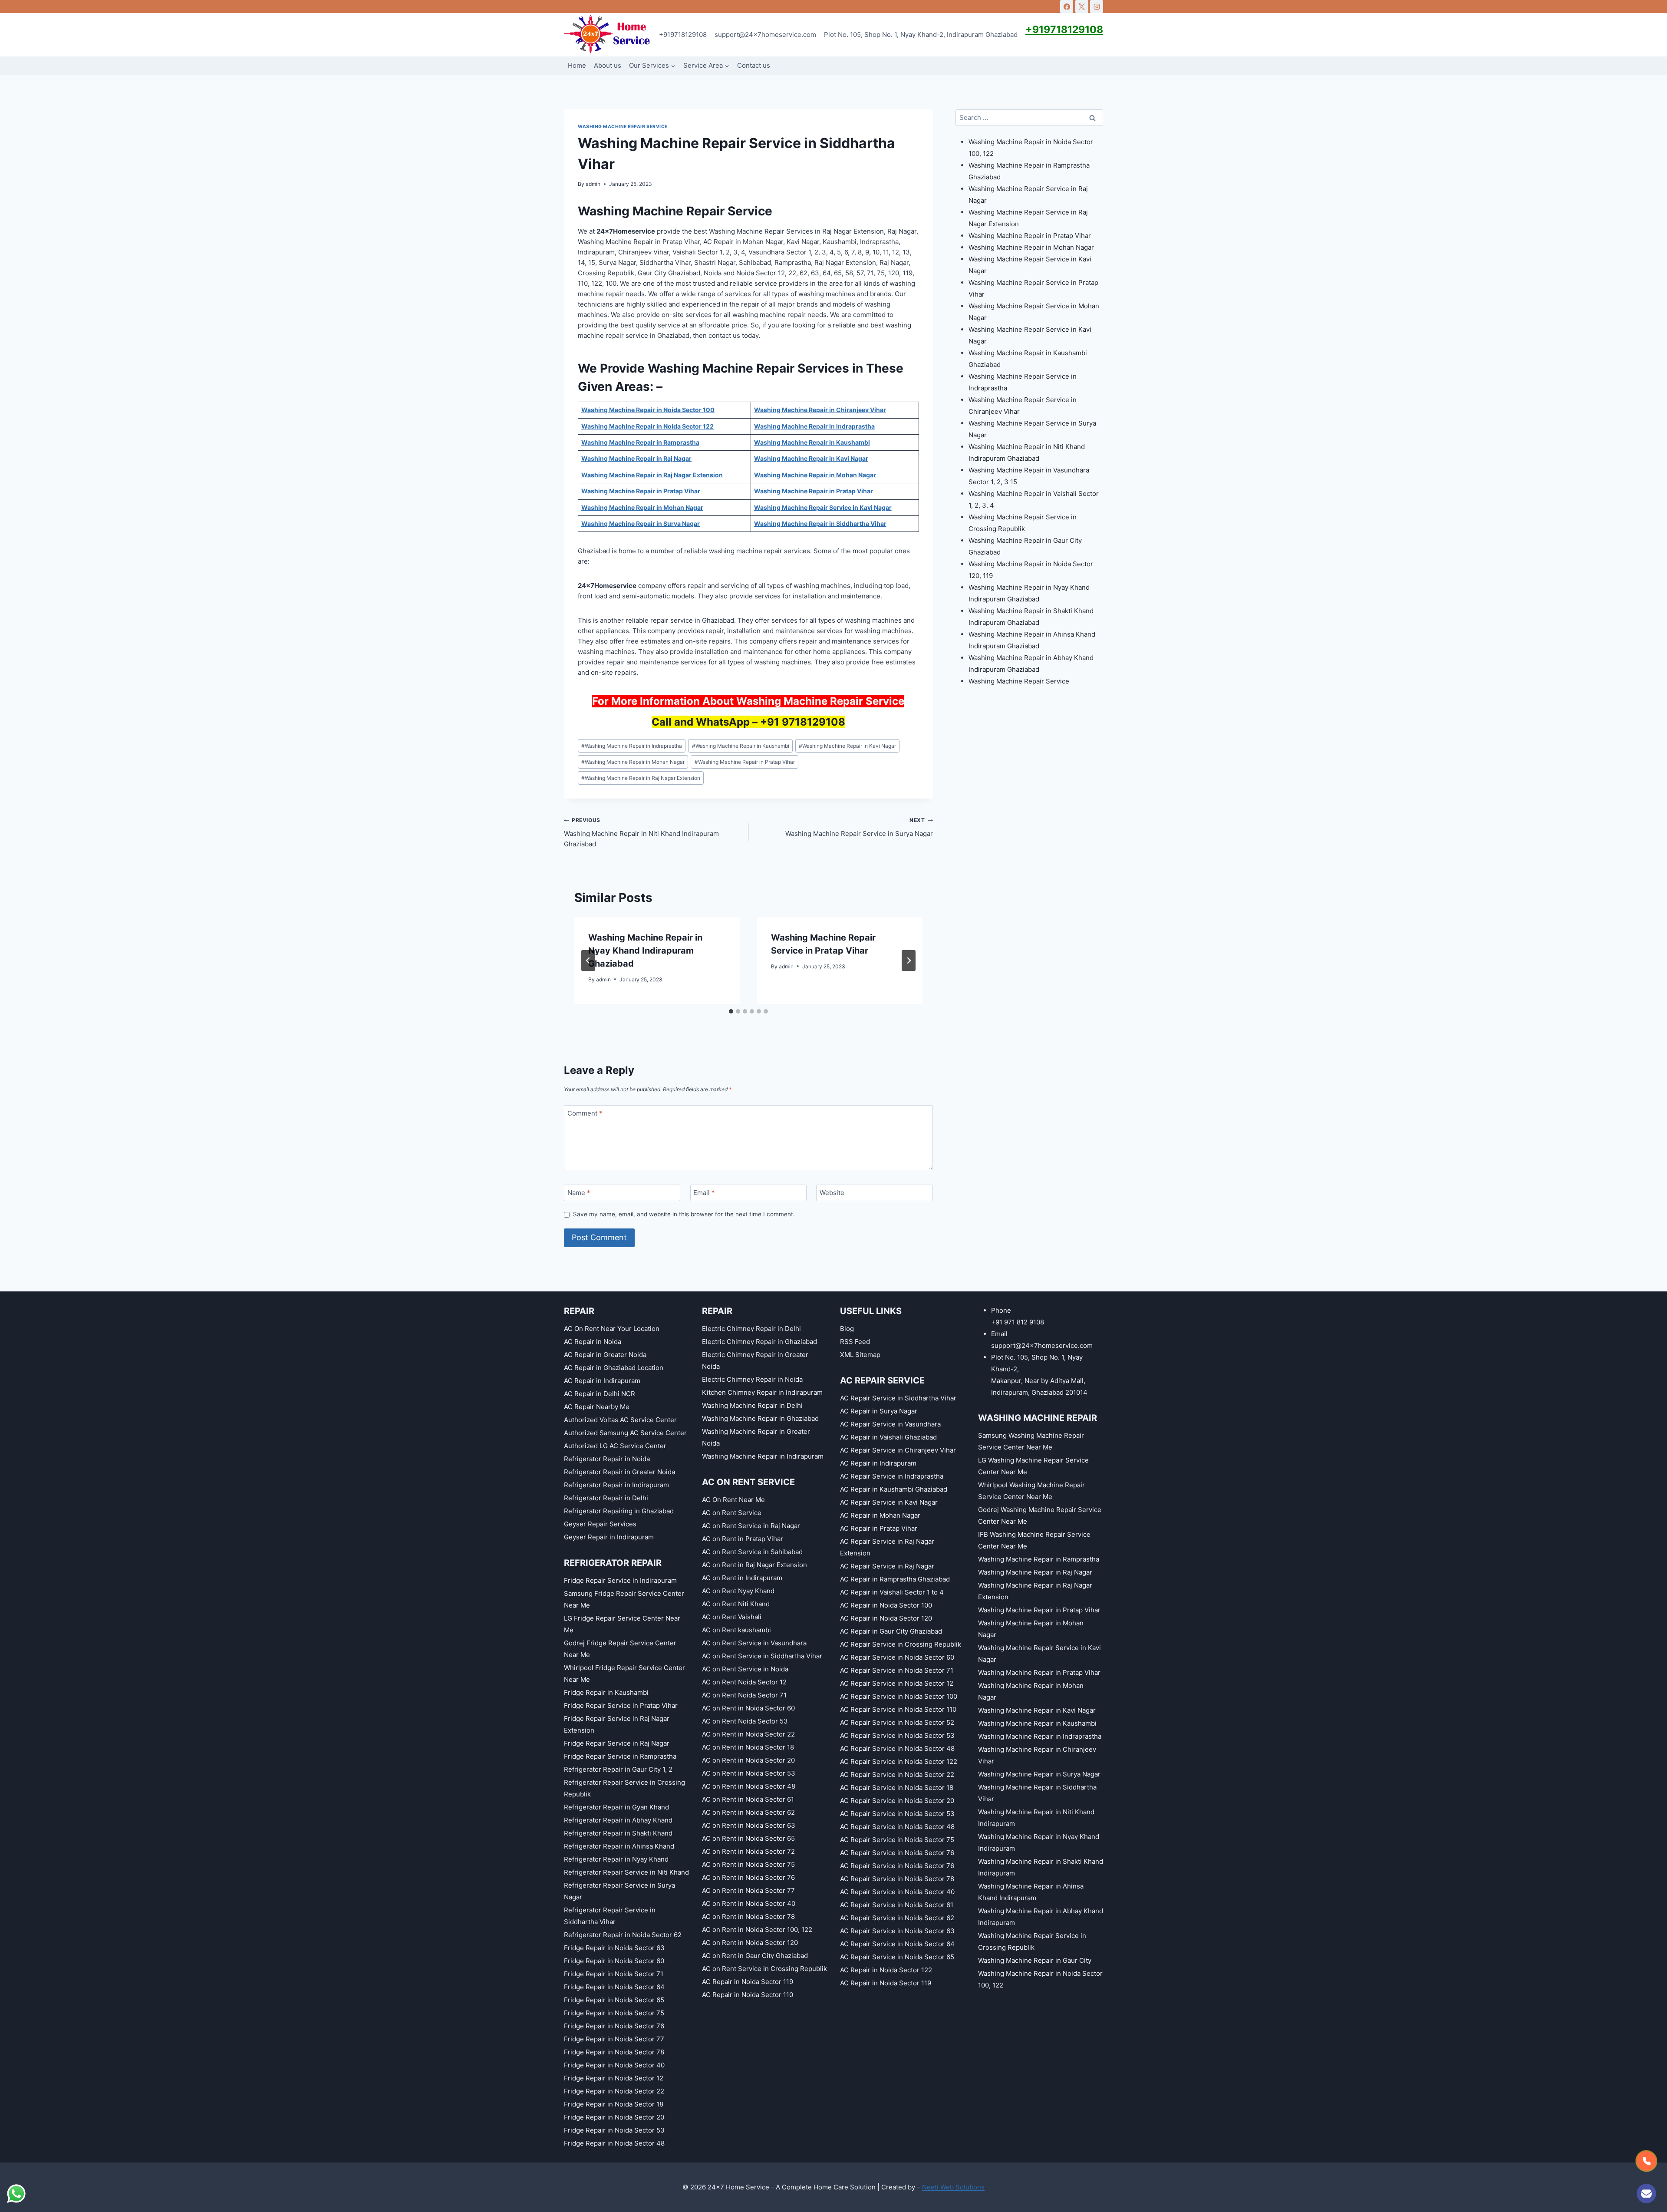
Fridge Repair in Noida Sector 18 (614, 2104)
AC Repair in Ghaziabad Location (614, 1368)
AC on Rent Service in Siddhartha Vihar (762, 1656)
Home (577, 65)
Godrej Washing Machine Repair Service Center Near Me (1040, 1515)
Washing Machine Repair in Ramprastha (1039, 1559)
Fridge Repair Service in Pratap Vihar (621, 1705)
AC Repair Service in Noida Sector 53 (897, 1735)
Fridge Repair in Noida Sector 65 (614, 2000)
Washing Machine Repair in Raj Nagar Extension (641, 778)
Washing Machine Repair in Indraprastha (632, 746)
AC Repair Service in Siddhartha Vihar (898, 1398)
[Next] (909, 961)
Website (832, 1193)
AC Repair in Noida (593, 1342)
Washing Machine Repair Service (623, 127)
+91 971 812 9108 (1018, 1322)
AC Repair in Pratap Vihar (879, 1528)
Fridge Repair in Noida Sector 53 (614, 2130)
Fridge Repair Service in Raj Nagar (617, 1743)
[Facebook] (1067, 7)
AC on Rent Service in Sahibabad (752, 1552)
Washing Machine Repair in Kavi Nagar (847, 746)
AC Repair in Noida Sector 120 (886, 1618)
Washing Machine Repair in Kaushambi (741, 746)
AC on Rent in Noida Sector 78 (748, 1917)
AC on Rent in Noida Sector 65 (748, 1838)
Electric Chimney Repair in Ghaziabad (759, 1342)
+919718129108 (683, 35)
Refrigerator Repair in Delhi (606, 1498)
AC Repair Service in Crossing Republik (901, 1644)
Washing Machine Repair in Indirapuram (763, 1456)
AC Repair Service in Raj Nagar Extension (887, 1547)
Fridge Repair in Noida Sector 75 (614, 2013)
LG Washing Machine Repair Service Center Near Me (1033, 1466)
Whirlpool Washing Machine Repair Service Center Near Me (1031, 1491)
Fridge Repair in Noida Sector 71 (614, 1974)
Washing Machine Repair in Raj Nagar (1035, 1572)
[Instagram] (1097, 7)
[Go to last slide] (588, 961)
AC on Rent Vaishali (732, 1617)
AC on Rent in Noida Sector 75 (748, 1864)
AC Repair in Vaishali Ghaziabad (888, 1437)
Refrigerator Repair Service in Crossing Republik (624, 1788)
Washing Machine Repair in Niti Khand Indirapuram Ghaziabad (641, 832)
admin (593, 184)
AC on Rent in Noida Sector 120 (750, 1943)
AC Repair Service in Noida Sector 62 (897, 1918)
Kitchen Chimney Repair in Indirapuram (762, 1392)
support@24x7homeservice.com (765, 35)
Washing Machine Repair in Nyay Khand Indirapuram (1039, 1842)
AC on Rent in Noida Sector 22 (748, 1734)
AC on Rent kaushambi (736, 1630)
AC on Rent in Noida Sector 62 (748, 1812)
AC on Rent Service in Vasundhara (754, 1643)
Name (579, 1193)
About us (608, 65)
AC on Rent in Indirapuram (742, 1578)
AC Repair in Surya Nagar (879, 1411)
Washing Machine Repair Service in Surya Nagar (859, 827)
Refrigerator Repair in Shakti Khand (618, 1833)
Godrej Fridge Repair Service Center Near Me (620, 1649)
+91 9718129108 (803, 722)
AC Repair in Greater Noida (605, 1355)
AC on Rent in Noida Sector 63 (749, 1825)
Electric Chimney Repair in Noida (752, 1379)
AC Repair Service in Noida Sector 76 (897, 1853)
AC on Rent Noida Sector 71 (744, 1695)
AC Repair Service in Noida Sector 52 (897, 1722)
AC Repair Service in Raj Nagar (887, 1566)
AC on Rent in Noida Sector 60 (748, 1708)
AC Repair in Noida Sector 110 (748, 1995)
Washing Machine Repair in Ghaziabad (760, 1418)
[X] (1082, 7)
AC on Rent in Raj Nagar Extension (754, 1565)
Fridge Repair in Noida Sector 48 (614, 2143)
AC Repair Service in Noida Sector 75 (897, 1840)
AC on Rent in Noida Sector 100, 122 (757, 1930)
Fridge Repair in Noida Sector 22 (614, 2091)
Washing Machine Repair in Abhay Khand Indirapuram (1041, 1917)
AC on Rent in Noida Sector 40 (749, 1903)
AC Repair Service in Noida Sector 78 (897, 1879)
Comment (585, 1114)
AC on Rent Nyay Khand (738, 1591)
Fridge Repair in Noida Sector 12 (614, 2078)
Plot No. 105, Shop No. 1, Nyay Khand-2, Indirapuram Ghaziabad (921, 35)
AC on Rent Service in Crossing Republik (764, 1969)
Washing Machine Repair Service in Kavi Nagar (1039, 1654)
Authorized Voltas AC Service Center (620, 1420)
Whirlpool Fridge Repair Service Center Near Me (624, 1674)
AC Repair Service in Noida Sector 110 (898, 1709)
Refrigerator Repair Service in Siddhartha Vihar (610, 1916)
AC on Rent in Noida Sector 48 (749, 1786)
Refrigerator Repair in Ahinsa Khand (619, 1846)
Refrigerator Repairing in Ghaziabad (619, 1511)
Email (704, 1193)
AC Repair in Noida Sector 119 (748, 1982)
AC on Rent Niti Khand (736, 1604)
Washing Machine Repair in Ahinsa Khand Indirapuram (1031, 1892)
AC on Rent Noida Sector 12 (744, 1682)
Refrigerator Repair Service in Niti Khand (626, 1872)
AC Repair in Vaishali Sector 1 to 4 (892, 1592)
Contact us (754, 65)
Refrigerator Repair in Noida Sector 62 (623, 1935)
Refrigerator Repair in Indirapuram (616, 1485)
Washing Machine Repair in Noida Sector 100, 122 (1040, 1979)
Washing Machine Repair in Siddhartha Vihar (1037, 1793)
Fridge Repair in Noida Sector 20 (614, 2117)
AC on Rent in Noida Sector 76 (748, 1877)
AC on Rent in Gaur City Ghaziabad (755, 1956)
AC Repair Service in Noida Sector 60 (897, 1657)
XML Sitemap (860, 1355)
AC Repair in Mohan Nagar (880, 1515)
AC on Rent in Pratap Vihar (743, 1539)
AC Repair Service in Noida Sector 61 (897, 1905)
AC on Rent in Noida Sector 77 (748, 1890)
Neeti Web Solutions (953, 2187)
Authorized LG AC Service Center (615, 1446)
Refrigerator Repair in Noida (607, 1459)
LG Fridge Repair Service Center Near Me (622, 1624)
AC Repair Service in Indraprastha (892, 1476)
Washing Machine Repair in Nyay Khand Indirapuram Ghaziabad (645, 951)
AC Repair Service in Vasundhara (890, 1424)
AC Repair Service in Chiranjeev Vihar (898, 1450)
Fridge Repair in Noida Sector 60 (614, 1961)
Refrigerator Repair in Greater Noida (619, 1472)
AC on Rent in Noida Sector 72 (748, 1851)
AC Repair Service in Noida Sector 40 (897, 1892)
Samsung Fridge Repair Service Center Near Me (624, 1599)
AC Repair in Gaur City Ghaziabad (891, 1631)
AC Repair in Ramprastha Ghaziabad (895, 1579)
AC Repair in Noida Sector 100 (886, 1605)
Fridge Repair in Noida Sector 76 (614, 2026)
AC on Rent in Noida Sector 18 (748, 1747)
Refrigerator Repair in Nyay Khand (616, 1859)
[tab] (731, 1011)
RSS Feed (855, 1342)
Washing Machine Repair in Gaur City (1035, 1960)
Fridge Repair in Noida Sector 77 (614, 2039)
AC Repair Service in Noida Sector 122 (899, 1761)
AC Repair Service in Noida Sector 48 (897, 1748)
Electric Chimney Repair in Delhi (751, 1329)
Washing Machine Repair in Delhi (752, 1405)
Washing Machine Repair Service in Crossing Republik (1032, 1941)
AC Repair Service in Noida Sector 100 (899, 1696)
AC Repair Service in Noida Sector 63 (897, 1931)
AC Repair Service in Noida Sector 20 (897, 1801)
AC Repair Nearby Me (597, 1407)
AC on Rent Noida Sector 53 (745, 1721)
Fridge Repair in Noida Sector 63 (614, 1948)
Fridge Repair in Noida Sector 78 (614, 2052)
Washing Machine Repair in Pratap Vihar (745, 762)
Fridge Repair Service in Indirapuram (620, 1580)
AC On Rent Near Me (733, 1500)
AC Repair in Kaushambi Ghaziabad (894, 1489)
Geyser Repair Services (600, 1524)
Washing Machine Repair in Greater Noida (756, 1437)
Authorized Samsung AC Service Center (625, 1433)
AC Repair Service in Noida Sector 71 (897, 1670)
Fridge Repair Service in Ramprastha (620, 1756)
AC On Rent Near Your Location (612, 1329)
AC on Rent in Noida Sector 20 (748, 1760)
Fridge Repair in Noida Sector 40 (614, 2065)
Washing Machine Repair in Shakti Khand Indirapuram (1041, 1867)
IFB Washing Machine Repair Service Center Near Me (1034, 1540)
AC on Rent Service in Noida (745, 1669)
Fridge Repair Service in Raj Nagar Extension (617, 1724)
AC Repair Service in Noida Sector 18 (897, 1788)
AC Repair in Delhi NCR (600, 1394)
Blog (847, 1329)
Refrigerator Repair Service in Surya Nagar (619, 1891)
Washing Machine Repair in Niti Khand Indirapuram (1036, 1818)
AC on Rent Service (732, 1513)
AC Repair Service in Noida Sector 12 (897, 1683)
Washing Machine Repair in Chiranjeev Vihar (1037, 1755)
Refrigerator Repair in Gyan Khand (616, 1807)
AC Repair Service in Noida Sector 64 (897, 1944)
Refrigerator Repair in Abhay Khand (618, 1820)
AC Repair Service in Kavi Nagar (889, 1502)
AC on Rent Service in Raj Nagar (751, 1526)
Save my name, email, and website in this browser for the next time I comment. (684, 1214)
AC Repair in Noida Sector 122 (886, 1970)
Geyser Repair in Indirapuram (609, 1537)
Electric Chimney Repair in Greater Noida (755, 1360)
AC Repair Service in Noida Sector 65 (897, 1957)
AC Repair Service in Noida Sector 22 (897, 1775)
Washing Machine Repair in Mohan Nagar (633, 762)
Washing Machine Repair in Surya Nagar (1039, 1774)
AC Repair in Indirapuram (602, 1381)
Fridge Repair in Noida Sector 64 (614, 1987)
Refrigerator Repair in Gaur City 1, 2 (618, 1769)
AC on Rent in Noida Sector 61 (748, 1799)
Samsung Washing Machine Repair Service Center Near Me (1031, 1441)
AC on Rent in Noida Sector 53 (749, 1773)
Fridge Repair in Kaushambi (606, 1692)
